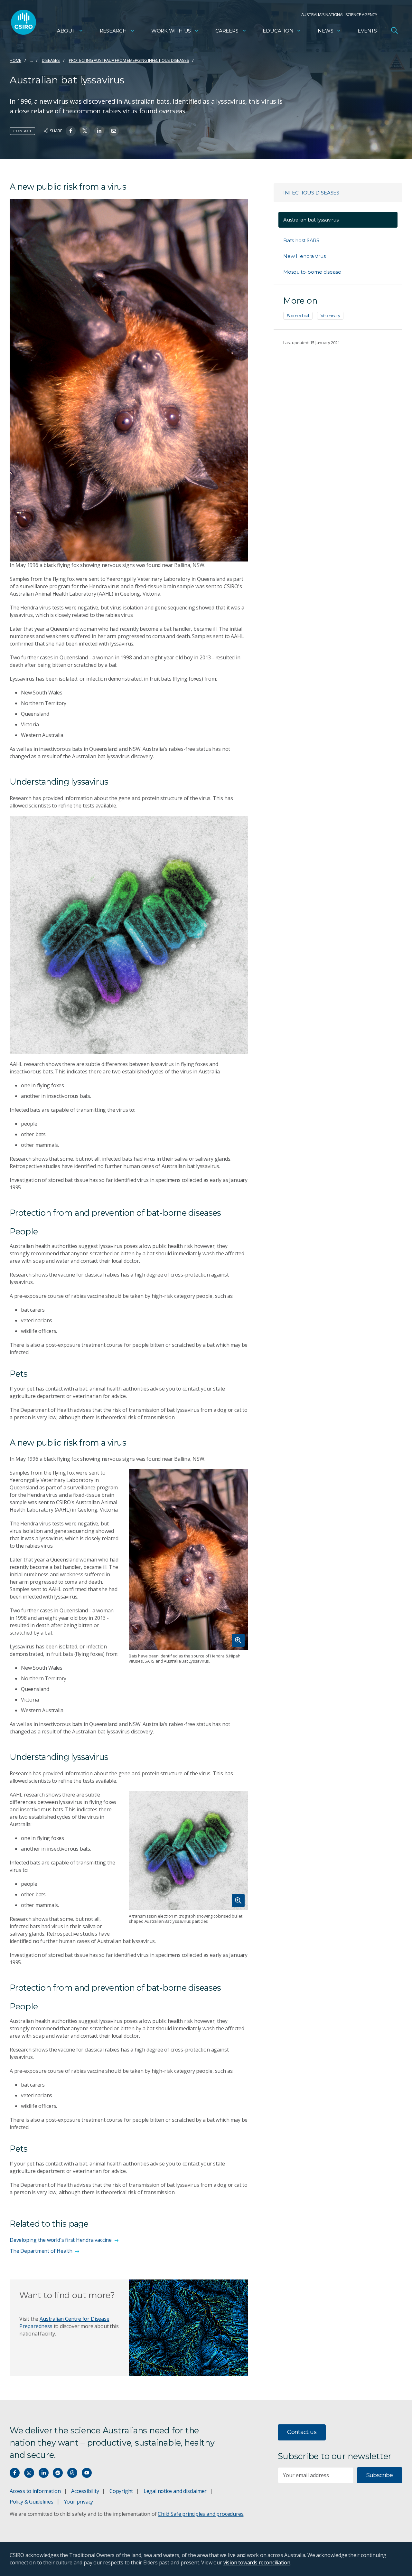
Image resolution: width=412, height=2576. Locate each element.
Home (15, 60)
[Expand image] (188, 1560)
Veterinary (330, 316)
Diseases (51, 60)
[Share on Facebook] (71, 131)
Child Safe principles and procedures (201, 2514)
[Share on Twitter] (85, 131)
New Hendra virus (304, 256)
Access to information (35, 2491)
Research (113, 31)
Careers (227, 31)
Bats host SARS (301, 240)
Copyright (121, 2491)
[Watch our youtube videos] (87, 2473)
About (66, 31)
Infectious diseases (311, 193)
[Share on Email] (114, 131)
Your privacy (79, 2502)
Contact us (302, 2432)
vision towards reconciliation (257, 2562)
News (325, 31)
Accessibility (85, 2491)
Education (278, 31)
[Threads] (72, 2473)
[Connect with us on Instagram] (29, 2473)
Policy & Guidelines (32, 2502)
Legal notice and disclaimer (175, 2491)
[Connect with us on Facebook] (15, 2473)
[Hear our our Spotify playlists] (58, 2473)
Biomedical (298, 316)
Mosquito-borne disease (312, 272)
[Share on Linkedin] (99, 131)
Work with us (171, 31)
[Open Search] (394, 30)
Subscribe (380, 2475)
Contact (22, 131)
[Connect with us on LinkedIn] (44, 2473)
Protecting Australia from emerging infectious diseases (129, 60)
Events (367, 31)
